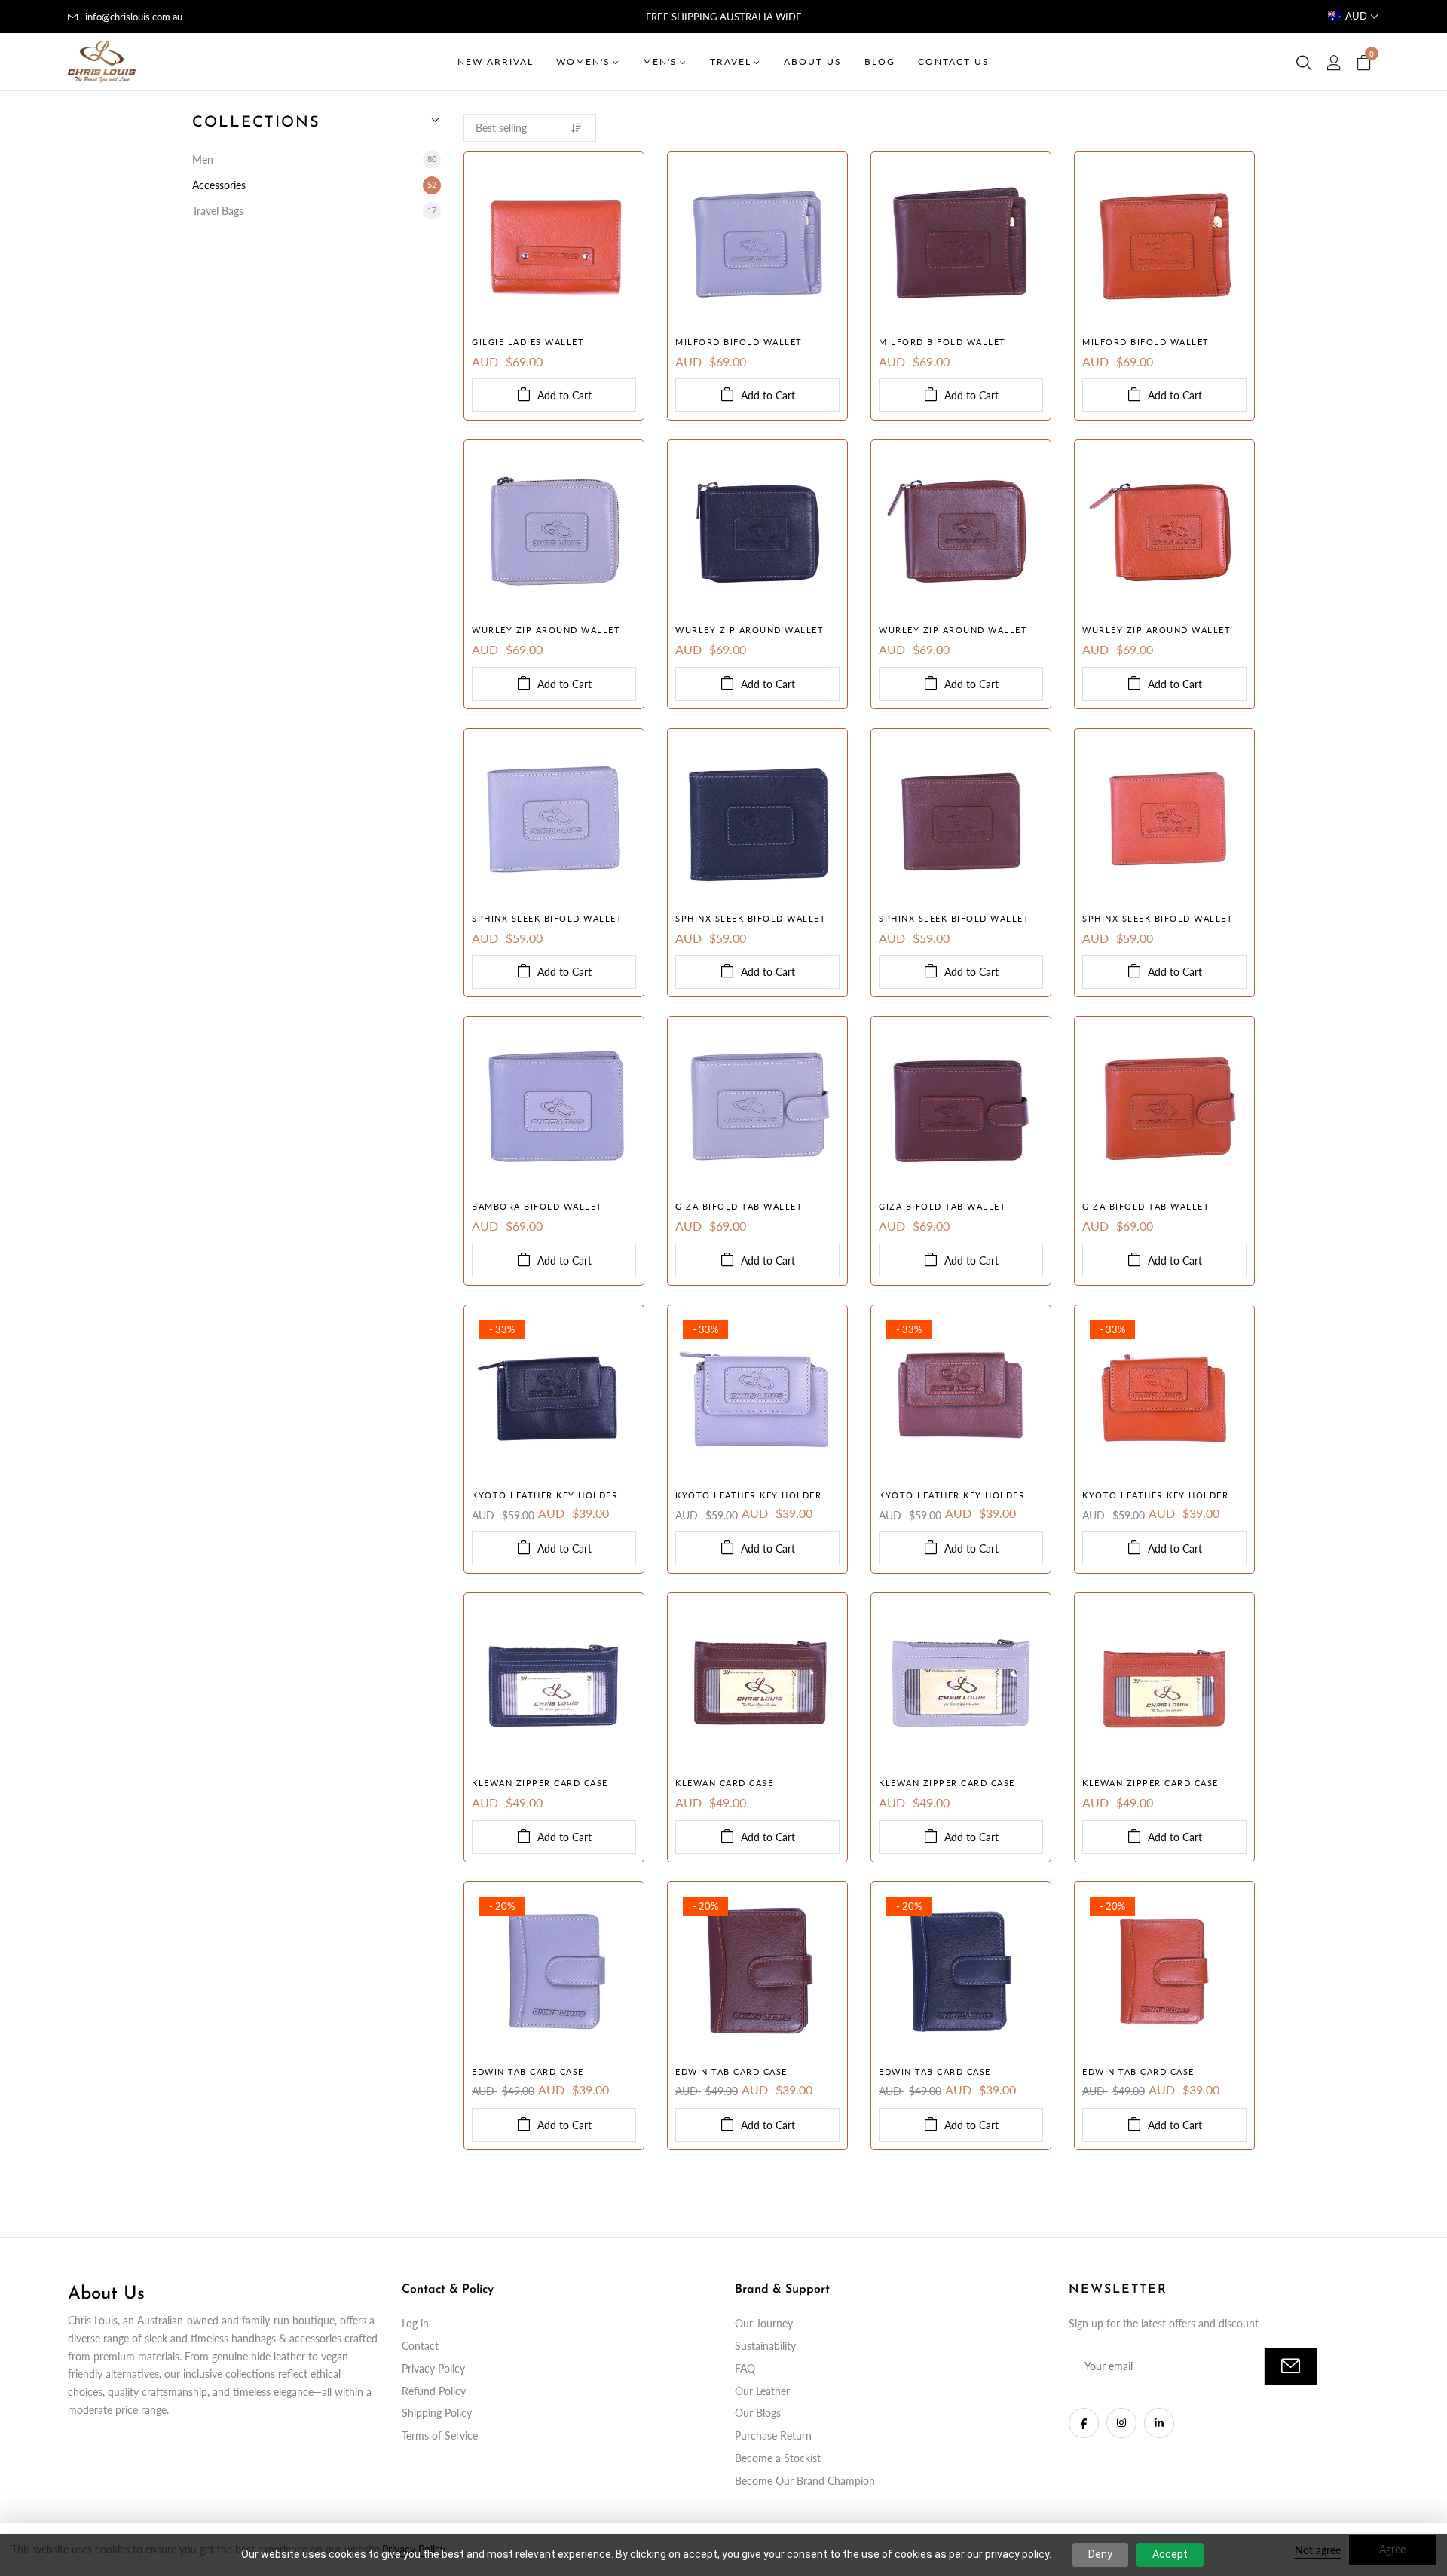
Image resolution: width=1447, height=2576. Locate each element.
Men (314, 159)
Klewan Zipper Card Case (540, 1783)
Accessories (314, 185)
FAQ (745, 2368)
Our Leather (762, 2391)
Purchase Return (773, 2435)
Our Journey (764, 2323)
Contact (420, 2346)
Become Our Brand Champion (805, 2481)
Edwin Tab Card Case (528, 2071)
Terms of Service (440, 2435)
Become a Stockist (778, 2458)
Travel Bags (314, 211)
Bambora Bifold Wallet (537, 1206)
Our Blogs (758, 2413)
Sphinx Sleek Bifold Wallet (547, 918)
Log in (415, 2323)
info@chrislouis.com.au (134, 17)
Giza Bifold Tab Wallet (739, 1206)
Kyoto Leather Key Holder (545, 1495)
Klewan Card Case (724, 1783)
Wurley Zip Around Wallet (546, 630)
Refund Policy (434, 2391)
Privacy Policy (433, 2368)
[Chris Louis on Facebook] (1084, 2423)
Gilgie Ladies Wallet (528, 342)
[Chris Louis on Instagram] (1121, 2423)
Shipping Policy (437, 2413)
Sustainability (765, 2346)
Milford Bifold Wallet (739, 342)
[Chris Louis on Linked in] (1159, 2423)
